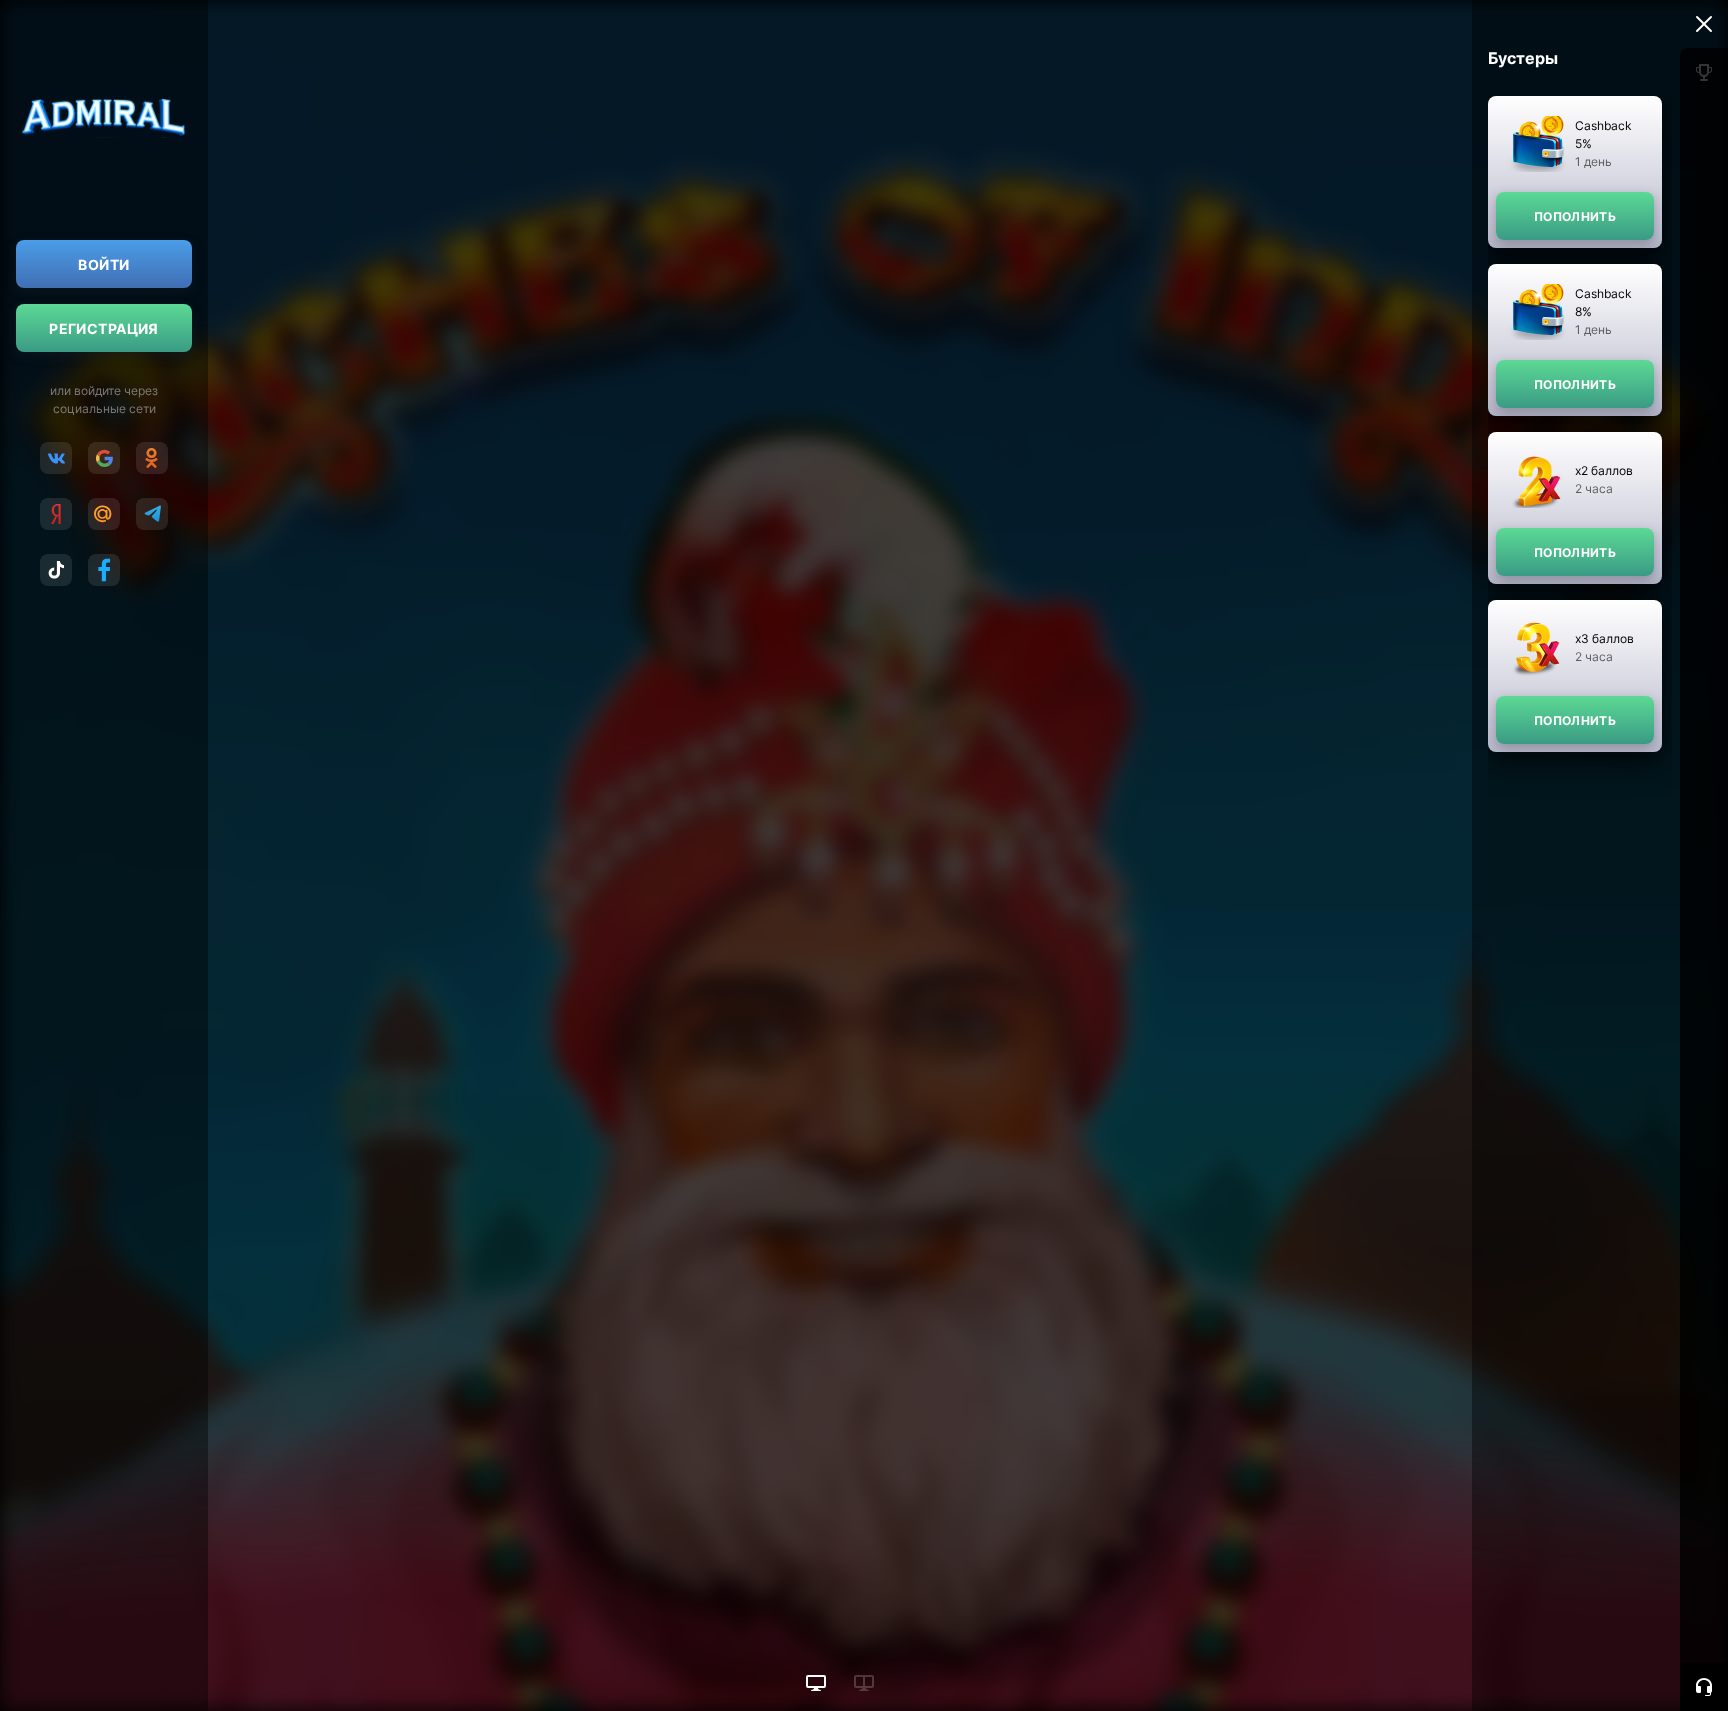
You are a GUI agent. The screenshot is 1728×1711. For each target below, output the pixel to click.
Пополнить (1575, 216)
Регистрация (104, 328)
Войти (103, 264)
